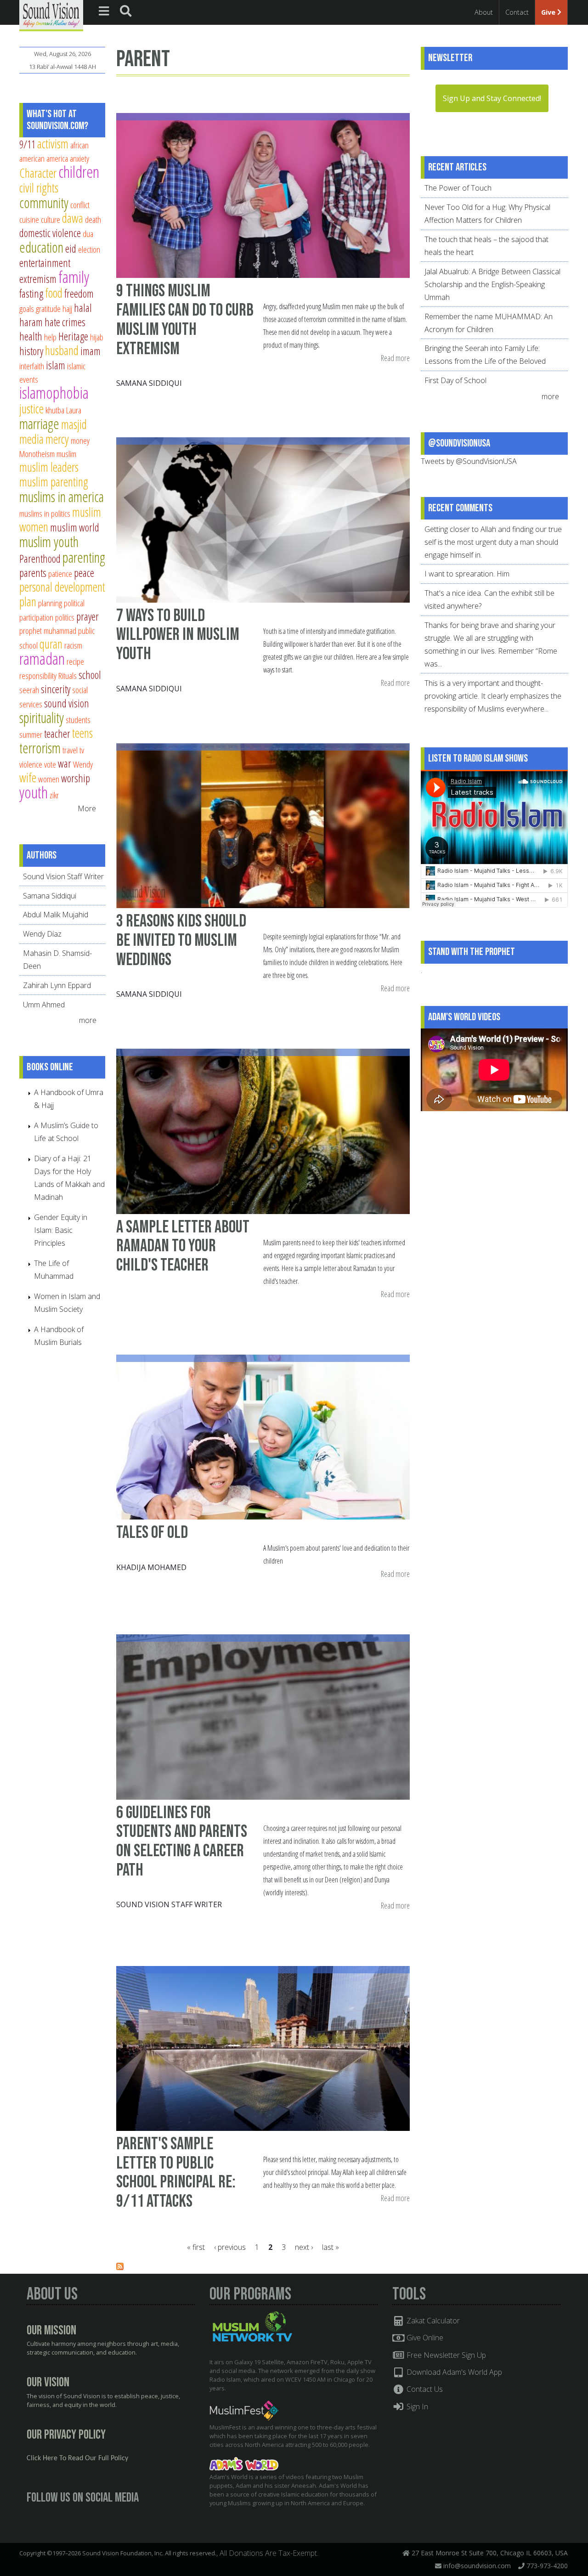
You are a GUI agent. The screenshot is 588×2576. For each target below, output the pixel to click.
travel (70, 750)
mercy (57, 439)
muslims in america (62, 497)
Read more (395, 359)
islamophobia (54, 393)
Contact (517, 12)
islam (56, 365)
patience (60, 573)
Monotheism (37, 454)
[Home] (51, 15)
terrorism (40, 748)
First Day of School (455, 380)
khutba (55, 410)
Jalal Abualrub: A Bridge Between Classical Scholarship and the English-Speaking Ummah (492, 284)
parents (33, 573)
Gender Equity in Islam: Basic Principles (61, 1230)
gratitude (48, 308)
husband (62, 350)
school (90, 675)
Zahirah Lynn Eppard (57, 985)
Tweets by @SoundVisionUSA (469, 461)
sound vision (67, 703)
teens (82, 733)
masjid (74, 424)
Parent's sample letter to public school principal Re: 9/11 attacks (176, 2173)
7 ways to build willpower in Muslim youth (178, 635)
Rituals (68, 675)
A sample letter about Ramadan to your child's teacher (183, 1246)
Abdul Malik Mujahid (56, 915)
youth (34, 792)
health (31, 336)
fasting (31, 294)
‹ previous (230, 2247)
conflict (80, 205)
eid (71, 249)
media (31, 439)
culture (51, 219)
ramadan (42, 658)
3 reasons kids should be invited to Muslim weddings (181, 940)
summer (31, 734)
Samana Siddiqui (149, 383)
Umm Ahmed (44, 1005)
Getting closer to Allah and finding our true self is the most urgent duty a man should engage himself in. (493, 542)
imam (90, 351)
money (80, 440)
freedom (79, 294)
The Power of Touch (458, 188)
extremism (38, 279)
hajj (67, 308)
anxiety (79, 158)
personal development (62, 587)
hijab (97, 337)
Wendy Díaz (42, 934)
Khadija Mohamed (151, 1567)
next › (304, 2247)
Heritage (73, 336)
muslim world (75, 527)
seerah (29, 690)
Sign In (416, 2407)
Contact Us (424, 2389)
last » (331, 2247)
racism (73, 645)
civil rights (39, 188)
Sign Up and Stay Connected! (492, 98)
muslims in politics (45, 513)
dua (88, 234)
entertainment (45, 263)
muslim (66, 454)
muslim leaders (49, 467)
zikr (54, 795)
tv (82, 750)
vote (50, 764)
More (87, 808)
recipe (75, 661)
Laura (74, 410)
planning (50, 603)
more (89, 1020)
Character (38, 173)
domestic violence (50, 233)
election (89, 249)
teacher (57, 734)
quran (51, 644)
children (79, 172)
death (93, 219)
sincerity (56, 689)
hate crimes (65, 322)
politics (65, 617)
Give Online (424, 2338)
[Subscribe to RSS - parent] (120, 2267)
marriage (39, 424)
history (31, 351)
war (65, 763)
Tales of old (152, 1533)
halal (83, 308)
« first (196, 2247)
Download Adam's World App (453, 2372)
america (57, 158)
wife (28, 777)
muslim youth (49, 542)
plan (28, 602)
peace (84, 573)
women (49, 779)
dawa (73, 218)
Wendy (83, 764)
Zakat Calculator (432, 2321)
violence (31, 764)
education (41, 247)
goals (27, 308)
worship (76, 778)
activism (53, 144)
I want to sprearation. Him (467, 574)
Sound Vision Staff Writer (169, 1904)
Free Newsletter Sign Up (445, 2355)
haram (31, 322)
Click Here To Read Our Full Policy (77, 2458)
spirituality (42, 717)
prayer (88, 616)
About (484, 12)
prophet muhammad (48, 630)
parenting (84, 557)
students (78, 720)
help (50, 337)
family (74, 277)
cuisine (29, 219)
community (44, 203)
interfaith (32, 366)
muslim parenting (54, 482)
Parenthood (40, 559)
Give (549, 12)
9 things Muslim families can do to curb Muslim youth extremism (185, 320)
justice (31, 409)
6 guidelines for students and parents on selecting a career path (182, 1842)
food (54, 293)
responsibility (38, 675)
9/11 (27, 144)
